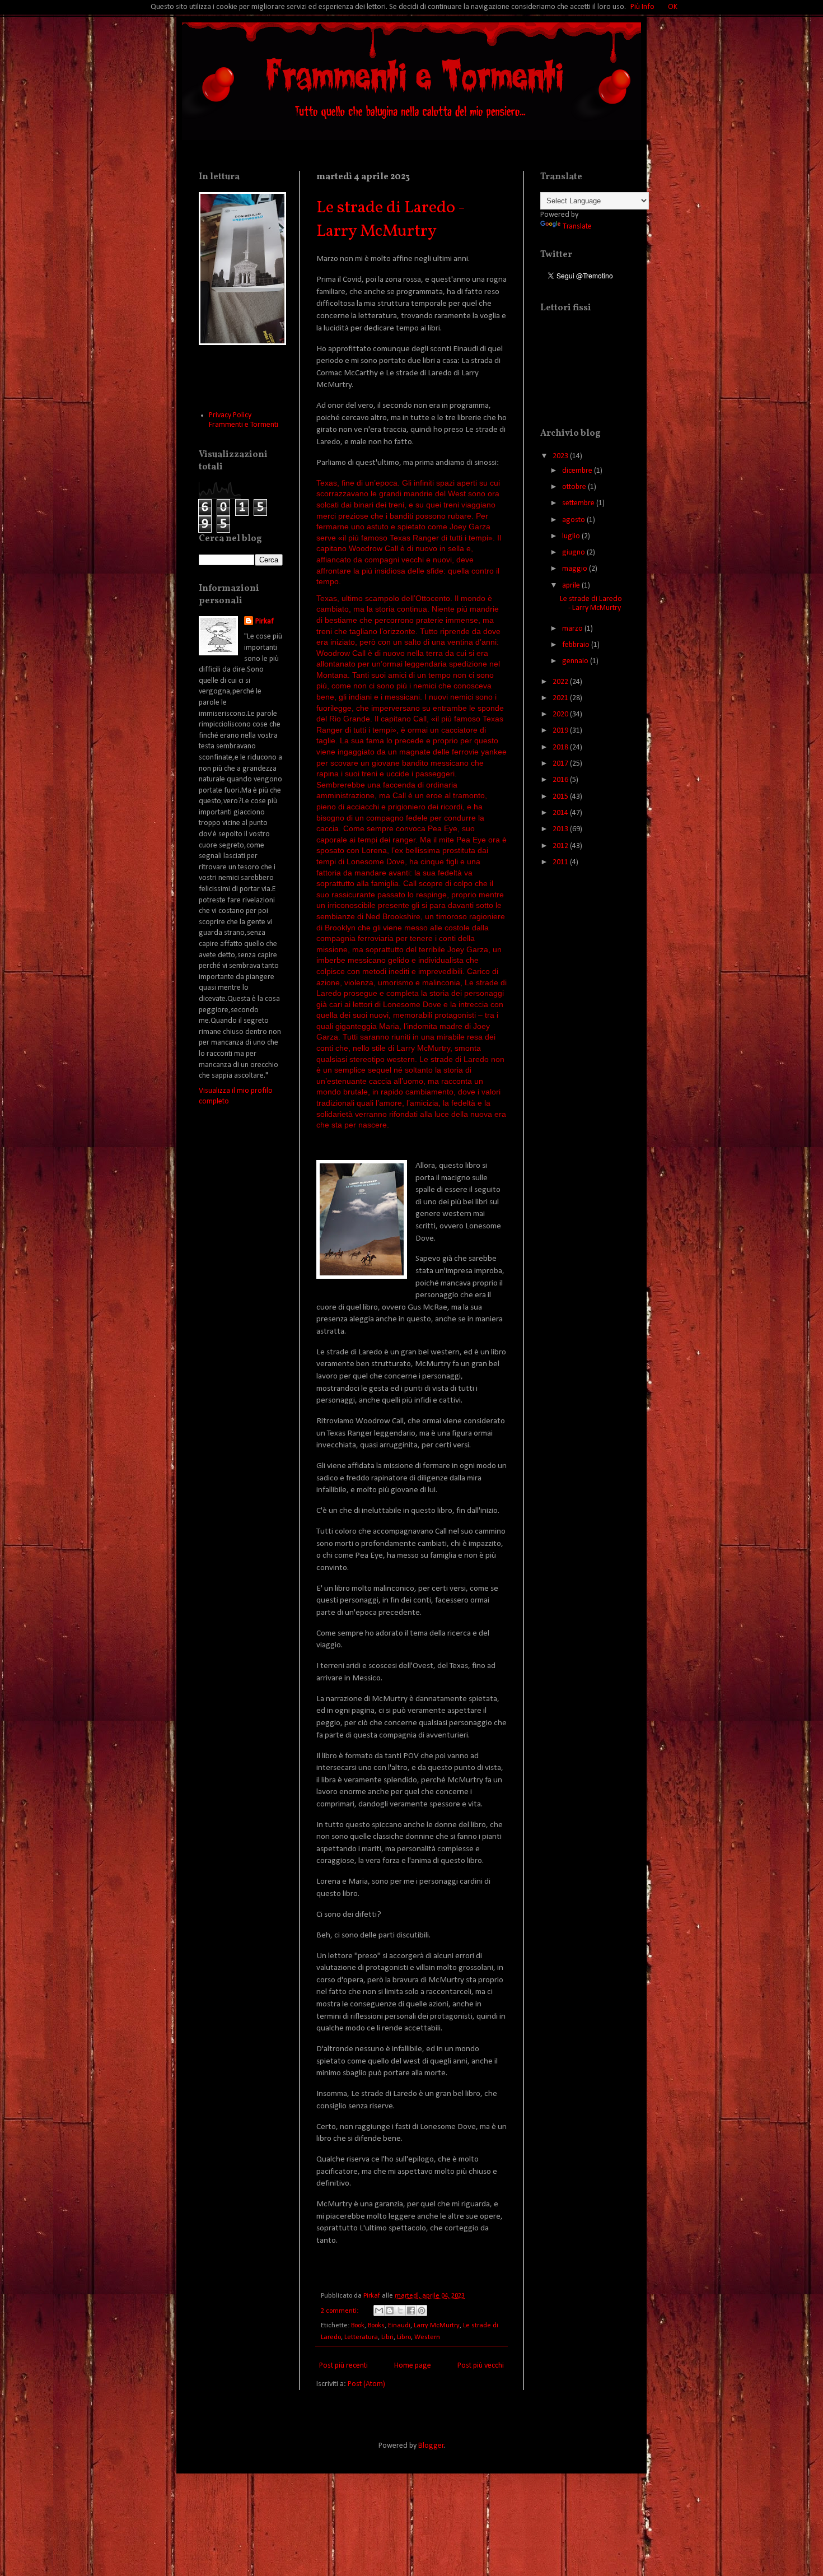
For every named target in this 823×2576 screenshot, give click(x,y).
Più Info (642, 7)
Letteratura (361, 2337)
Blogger (431, 2446)
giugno (574, 553)
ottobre (575, 487)
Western (427, 2337)
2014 (561, 813)
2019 (561, 731)
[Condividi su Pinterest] (422, 2311)
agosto (574, 520)
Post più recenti (343, 2366)
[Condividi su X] (400, 2311)
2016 (561, 780)
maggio (576, 569)
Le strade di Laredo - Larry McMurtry (391, 220)
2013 (561, 829)
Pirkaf (265, 621)
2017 (561, 764)
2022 (561, 682)
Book (358, 2326)
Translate (577, 227)
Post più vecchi (481, 2366)
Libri (387, 2337)
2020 (561, 714)
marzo (573, 629)
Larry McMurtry (437, 2326)
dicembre (578, 471)
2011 (561, 862)
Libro (404, 2337)
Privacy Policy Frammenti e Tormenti (244, 420)
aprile (572, 586)
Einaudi (399, 2326)
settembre (579, 503)
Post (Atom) (366, 2384)
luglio (572, 536)
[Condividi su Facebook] (411, 2311)
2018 (561, 747)
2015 (561, 797)
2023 (561, 456)
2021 (561, 698)
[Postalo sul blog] (390, 2311)
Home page (413, 2366)
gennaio (576, 661)
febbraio (577, 645)
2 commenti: (340, 2311)
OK (673, 7)
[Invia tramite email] (379, 2311)
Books (376, 2326)
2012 (561, 846)
